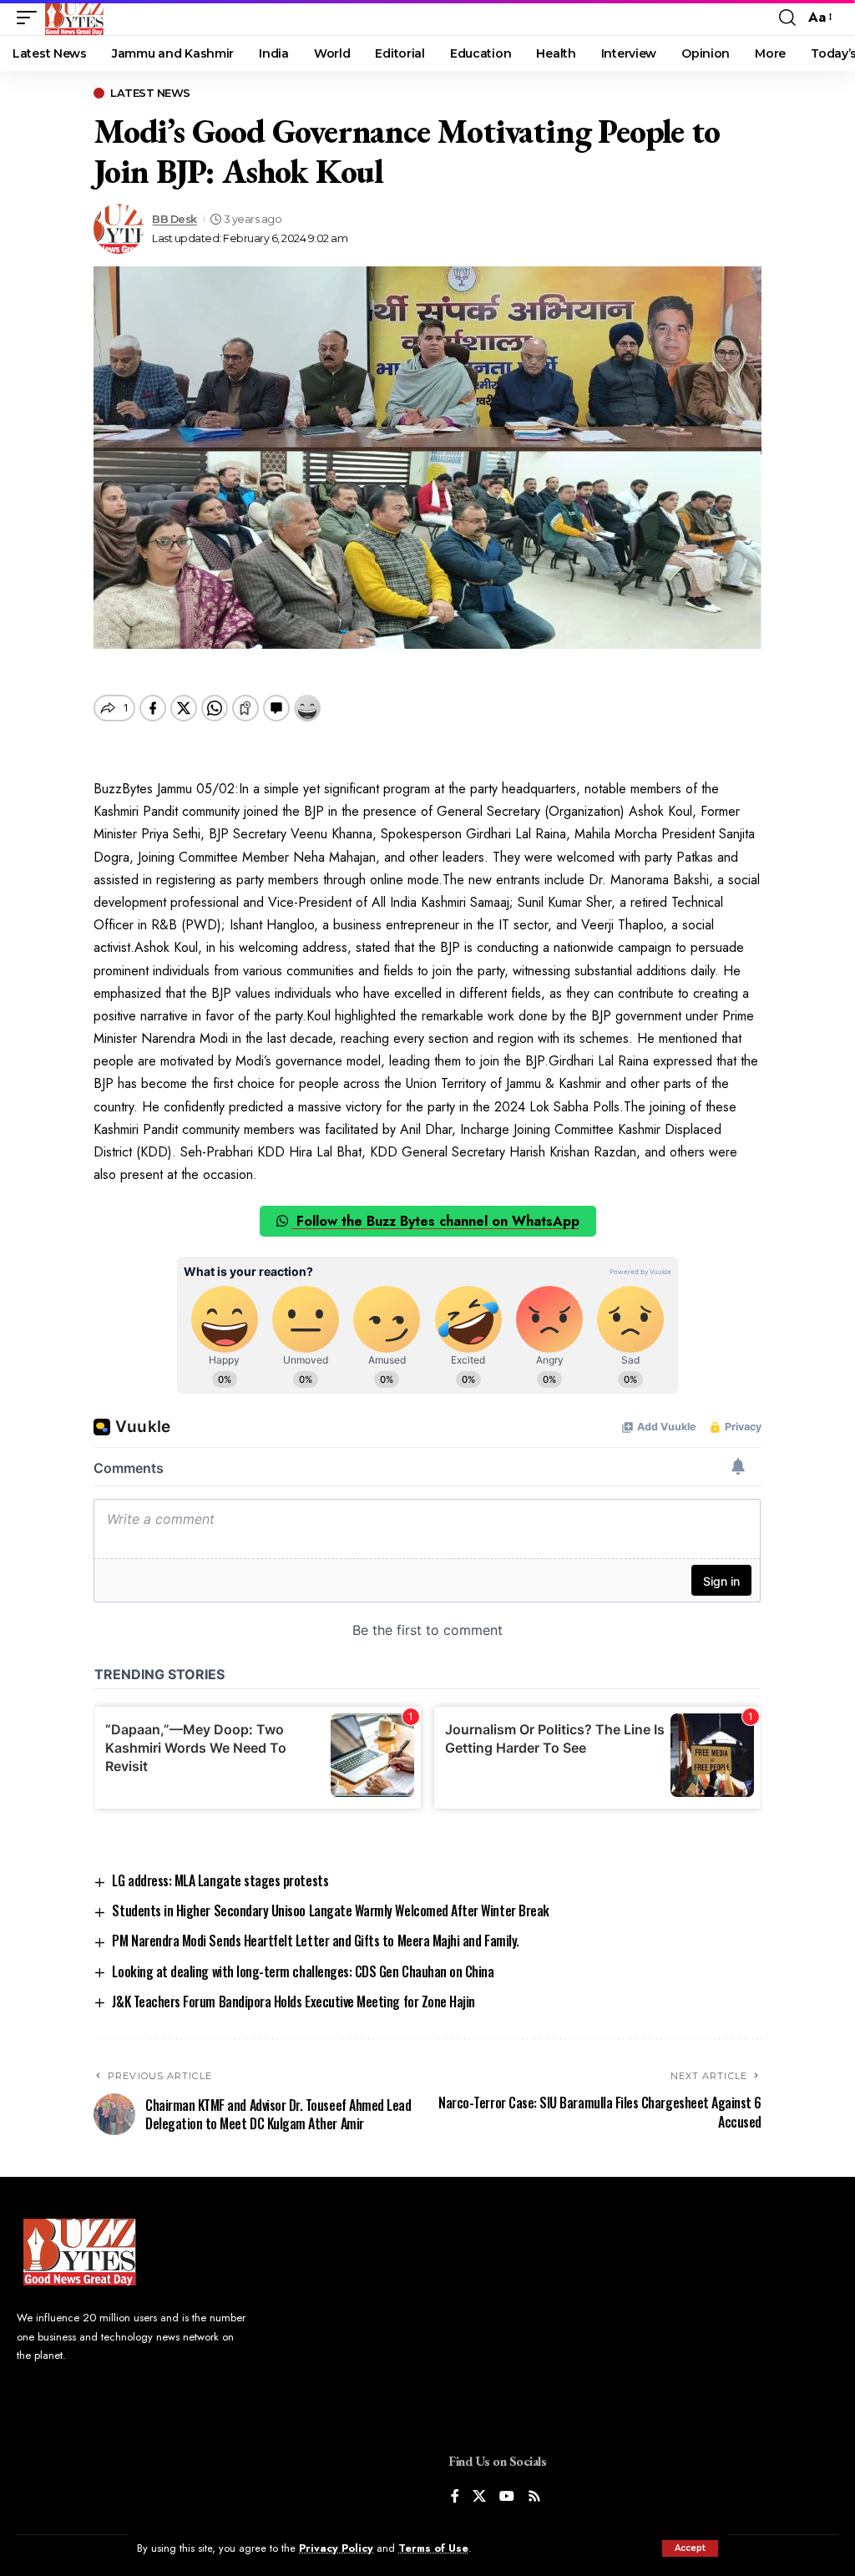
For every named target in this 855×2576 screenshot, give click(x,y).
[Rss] (534, 2497)
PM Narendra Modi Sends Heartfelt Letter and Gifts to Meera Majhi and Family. (315, 1941)
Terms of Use (433, 2548)
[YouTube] (507, 2497)
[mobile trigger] (31, 18)
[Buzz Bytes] (74, 18)
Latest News (150, 93)
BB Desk (175, 219)
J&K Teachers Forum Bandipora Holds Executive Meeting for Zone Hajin (293, 2002)
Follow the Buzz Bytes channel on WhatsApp (436, 1221)
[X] (479, 2497)
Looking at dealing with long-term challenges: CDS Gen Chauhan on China (303, 1971)
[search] (787, 18)
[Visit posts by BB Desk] (119, 229)
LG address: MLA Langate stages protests (220, 1880)
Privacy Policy (336, 2548)
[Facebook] (455, 2497)
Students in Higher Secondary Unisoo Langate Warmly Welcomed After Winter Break (330, 1910)
